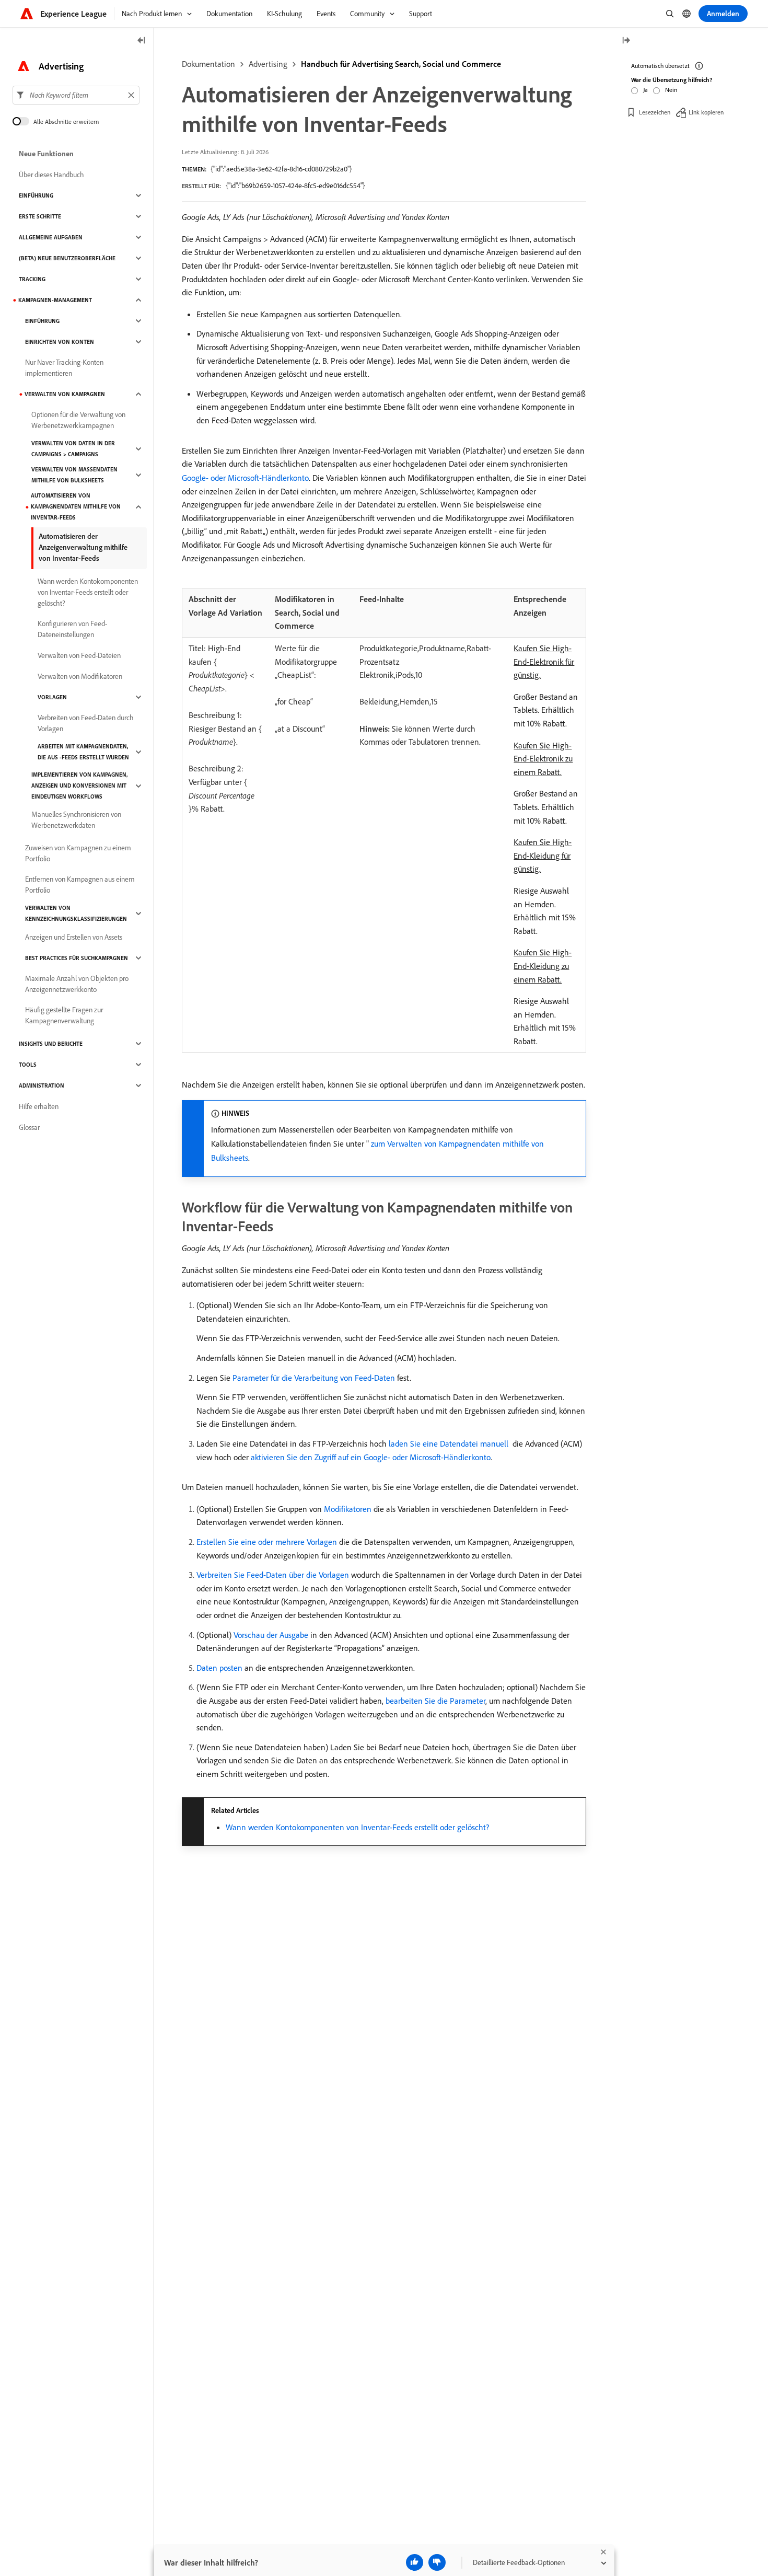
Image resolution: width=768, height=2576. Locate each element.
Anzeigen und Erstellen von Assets (74, 937)
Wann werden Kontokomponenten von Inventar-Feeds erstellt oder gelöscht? (357, 1827)
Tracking (32, 279)
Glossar (29, 1127)
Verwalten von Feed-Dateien (79, 655)
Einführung (36, 195)
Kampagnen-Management (55, 300)
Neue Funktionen (46, 154)
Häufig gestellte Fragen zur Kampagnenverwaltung (64, 1015)
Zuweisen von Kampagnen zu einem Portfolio (78, 853)
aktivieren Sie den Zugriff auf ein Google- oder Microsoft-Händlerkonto (371, 1457)
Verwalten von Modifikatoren (80, 676)
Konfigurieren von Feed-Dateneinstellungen (72, 629)
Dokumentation (208, 64)
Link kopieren (706, 112)
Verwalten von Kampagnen (65, 394)
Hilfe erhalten (39, 1106)
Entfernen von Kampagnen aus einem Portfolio (80, 885)
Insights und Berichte (51, 1044)
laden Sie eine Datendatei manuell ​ (450, 1443)
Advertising (268, 64)
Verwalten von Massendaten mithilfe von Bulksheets (74, 475)
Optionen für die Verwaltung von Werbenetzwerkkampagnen (78, 420)
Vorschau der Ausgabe (271, 1635)
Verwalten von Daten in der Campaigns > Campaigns (73, 449)
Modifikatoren (348, 1509)
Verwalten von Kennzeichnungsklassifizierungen (76, 913)
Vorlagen (52, 697)
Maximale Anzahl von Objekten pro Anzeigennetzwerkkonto (77, 984)
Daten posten (219, 1668)
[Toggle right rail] (626, 41)
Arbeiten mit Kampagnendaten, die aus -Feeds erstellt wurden (83, 752)
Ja (645, 90)
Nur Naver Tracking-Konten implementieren (64, 368)
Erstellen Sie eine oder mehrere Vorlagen (267, 1542)
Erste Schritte (40, 216)
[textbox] (76, 95)
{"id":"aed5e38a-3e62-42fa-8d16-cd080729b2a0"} (281, 169)
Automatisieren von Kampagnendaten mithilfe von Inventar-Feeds (76, 506)
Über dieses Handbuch (51, 175)
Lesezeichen (655, 112)
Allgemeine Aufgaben (51, 237)
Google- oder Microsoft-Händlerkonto (245, 478)
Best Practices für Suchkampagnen (77, 958)
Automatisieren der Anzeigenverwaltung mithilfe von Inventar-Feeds (83, 547)
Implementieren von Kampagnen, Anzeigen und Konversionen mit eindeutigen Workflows (79, 785)
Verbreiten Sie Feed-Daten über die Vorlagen (273, 1575)
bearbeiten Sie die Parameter (435, 1701)
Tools (28, 1065)
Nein (671, 90)
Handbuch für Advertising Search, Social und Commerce (401, 64)
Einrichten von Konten (60, 342)
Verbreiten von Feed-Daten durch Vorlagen (86, 723)
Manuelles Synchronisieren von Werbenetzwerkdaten (76, 820)
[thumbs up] (415, 2562)
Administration (42, 1085)
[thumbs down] (437, 2562)
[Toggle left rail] (142, 41)
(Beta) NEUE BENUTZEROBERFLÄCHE (67, 258)
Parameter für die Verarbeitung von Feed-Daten (314, 1378)
